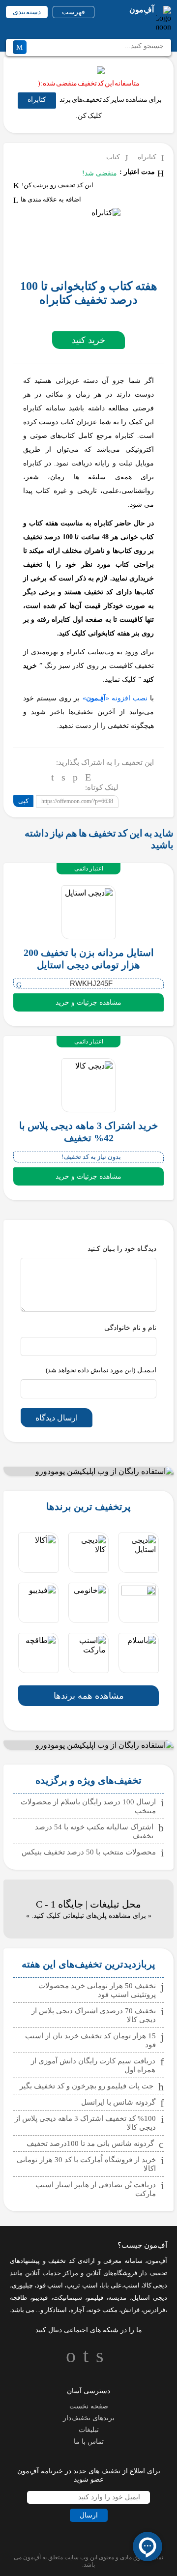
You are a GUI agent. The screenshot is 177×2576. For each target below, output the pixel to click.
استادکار (56, 2310)
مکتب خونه (103, 2310)
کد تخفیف (62, 2261)
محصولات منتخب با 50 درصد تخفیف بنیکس (89, 1852)
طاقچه (18, 2298)
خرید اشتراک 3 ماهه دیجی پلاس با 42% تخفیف (88, 1132)
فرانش (130, 2310)
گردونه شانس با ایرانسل (118, 2102)
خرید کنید (88, 340)
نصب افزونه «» (115, 698)
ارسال (89, 2515)
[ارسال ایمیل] (88, 777)
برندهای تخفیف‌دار (89, 2418)
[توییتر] (63, 777)
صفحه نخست (89, 2406)
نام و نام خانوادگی (130, 1328)
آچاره (77, 2310)
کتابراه (37, 100)
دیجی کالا (155, 2285)
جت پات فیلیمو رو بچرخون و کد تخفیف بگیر (87, 2086)
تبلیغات (89, 2430)
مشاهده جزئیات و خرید (88, 1002)
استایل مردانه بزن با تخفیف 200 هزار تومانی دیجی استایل (89, 959)
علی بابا (112, 2285)
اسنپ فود (50, 2285)
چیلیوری (22, 2285)
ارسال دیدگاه (57, 1418)
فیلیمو (95, 2298)
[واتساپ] (75, 777)
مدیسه (117, 2298)
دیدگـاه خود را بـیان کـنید (122, 1249)
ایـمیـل (101, 1370)
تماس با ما (89, 2442)
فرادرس (154, 2310)
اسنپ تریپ (82, 2285)
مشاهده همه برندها (89, 1696)
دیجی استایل (149, 2298)
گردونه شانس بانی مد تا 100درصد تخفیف (90, 2143)
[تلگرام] (53, 777)
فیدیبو (40, 2298)
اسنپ (132, 2285)
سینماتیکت (68, 2298)
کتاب (113, 157)
